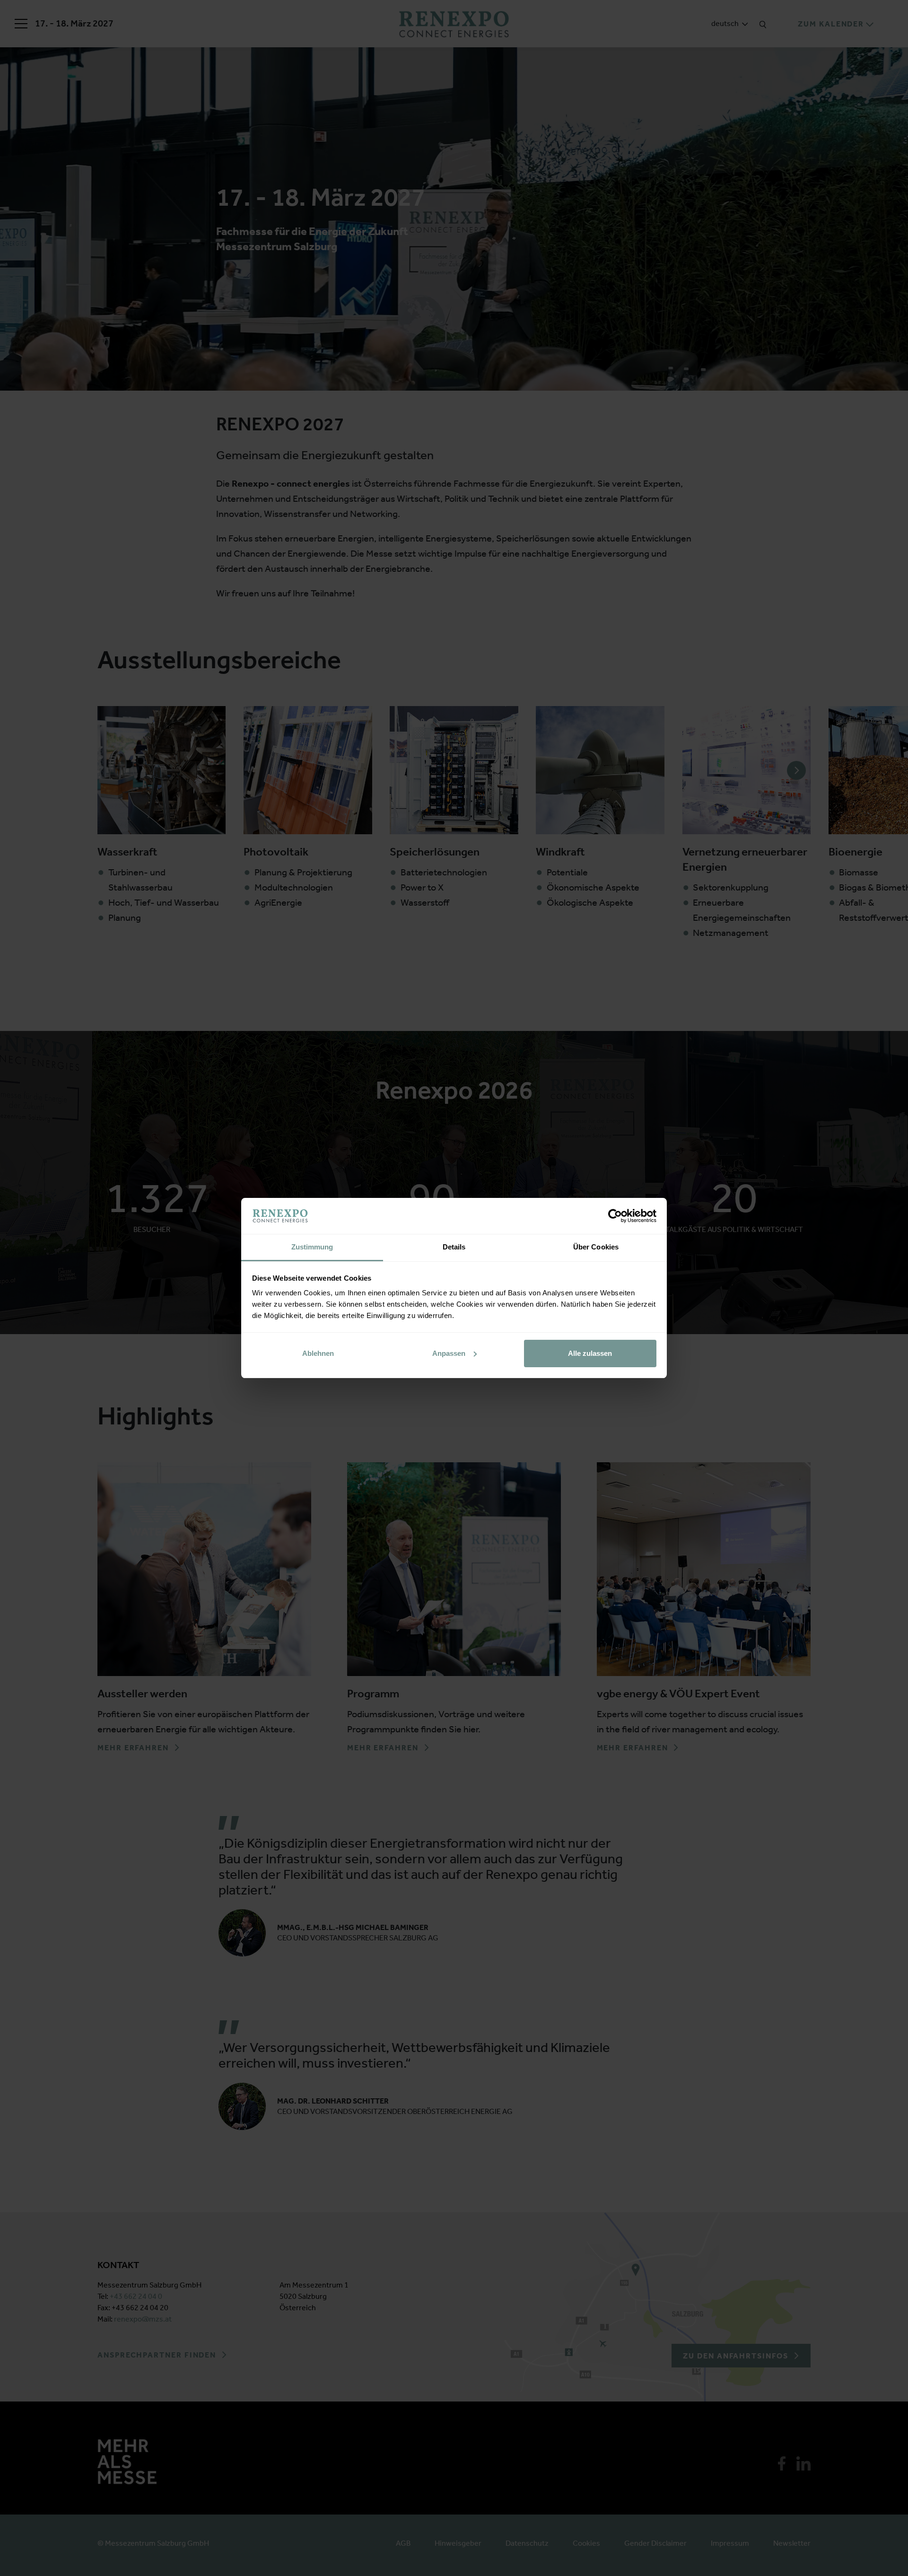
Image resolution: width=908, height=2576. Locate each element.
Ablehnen (318, 1353)
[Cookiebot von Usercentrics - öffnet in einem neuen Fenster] (615, 1216)
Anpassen (449, 1353)
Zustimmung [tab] (312, 1247)
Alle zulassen (590, 1353)
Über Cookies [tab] (596, 1247)
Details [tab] (454, 1247)
